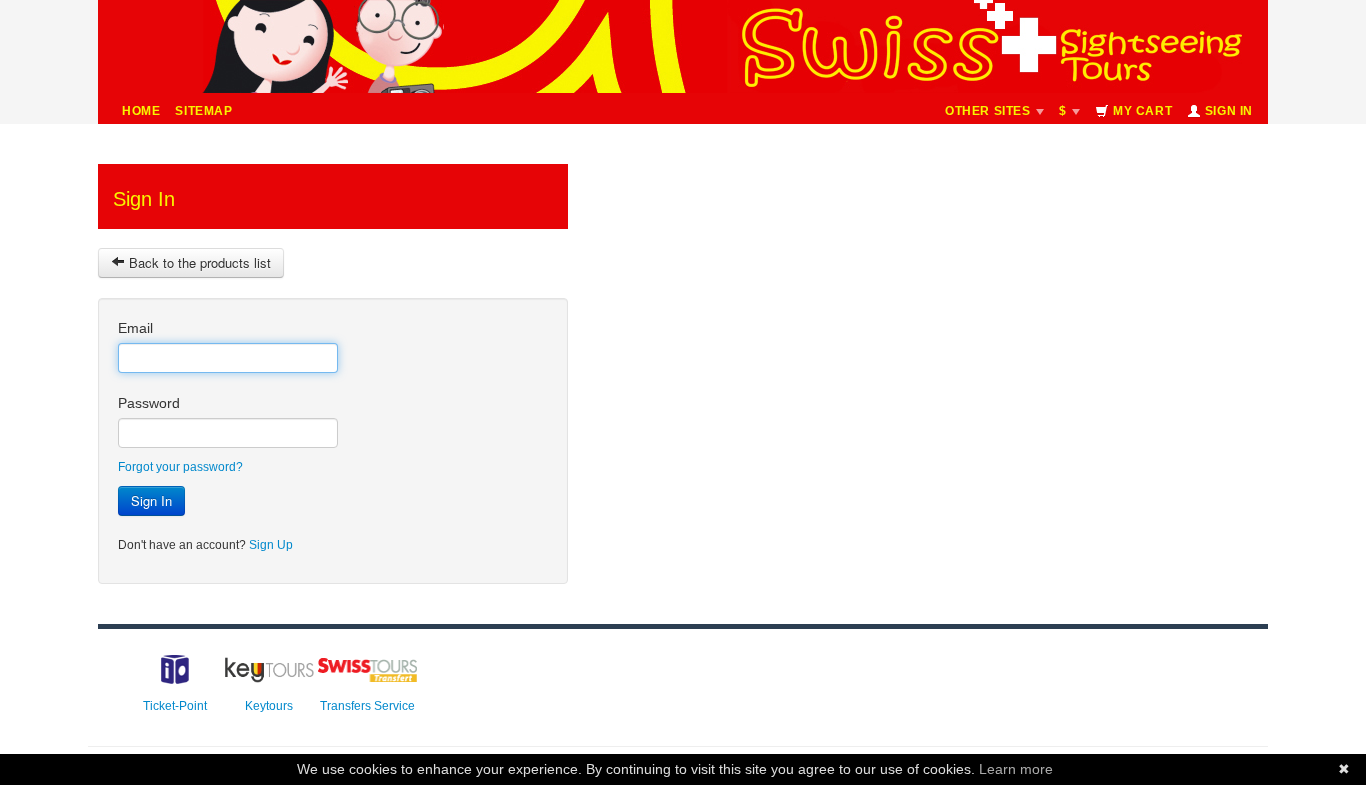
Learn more (1016, 769)
